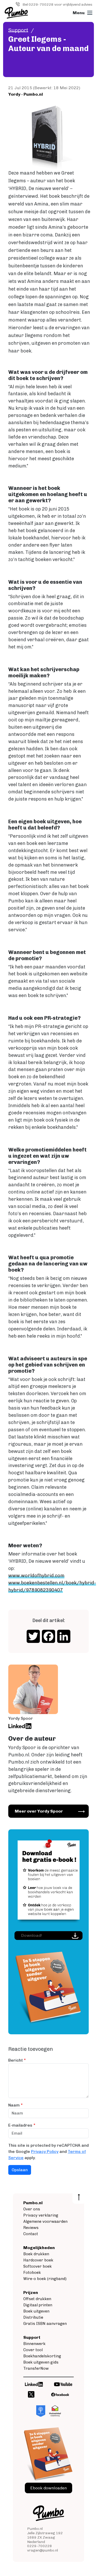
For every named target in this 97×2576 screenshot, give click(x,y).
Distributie (33, 2317)
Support (18, 30)
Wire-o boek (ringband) (45, 2279)
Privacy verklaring (41, 2215)
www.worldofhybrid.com (36, 1576)
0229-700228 (40, 2546)
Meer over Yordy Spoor (39, 1811)
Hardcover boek (38, 2260)
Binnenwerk (34, 2344)
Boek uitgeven (36, 2311)
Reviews (31, 2228)
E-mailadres (20, 2125)
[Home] (16, 13)
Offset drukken (37, 2299)
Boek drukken (36, 2254)
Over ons (32, 2209)
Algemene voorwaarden (45, 2221)
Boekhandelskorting (42, 2356)
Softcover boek (38, 2266)
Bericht (16, 2060)
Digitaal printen (38, 2305)
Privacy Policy (45, 2151)
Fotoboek (32, 2273)
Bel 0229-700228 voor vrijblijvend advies (57, 5)
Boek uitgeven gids (41, 2362)
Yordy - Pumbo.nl (26, 94)
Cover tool (33, 2350)
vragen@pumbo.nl (43, 2550)
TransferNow (36, 2368)
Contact (31, 2234)
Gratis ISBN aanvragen (45, 2324)
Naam (14, 2105)
